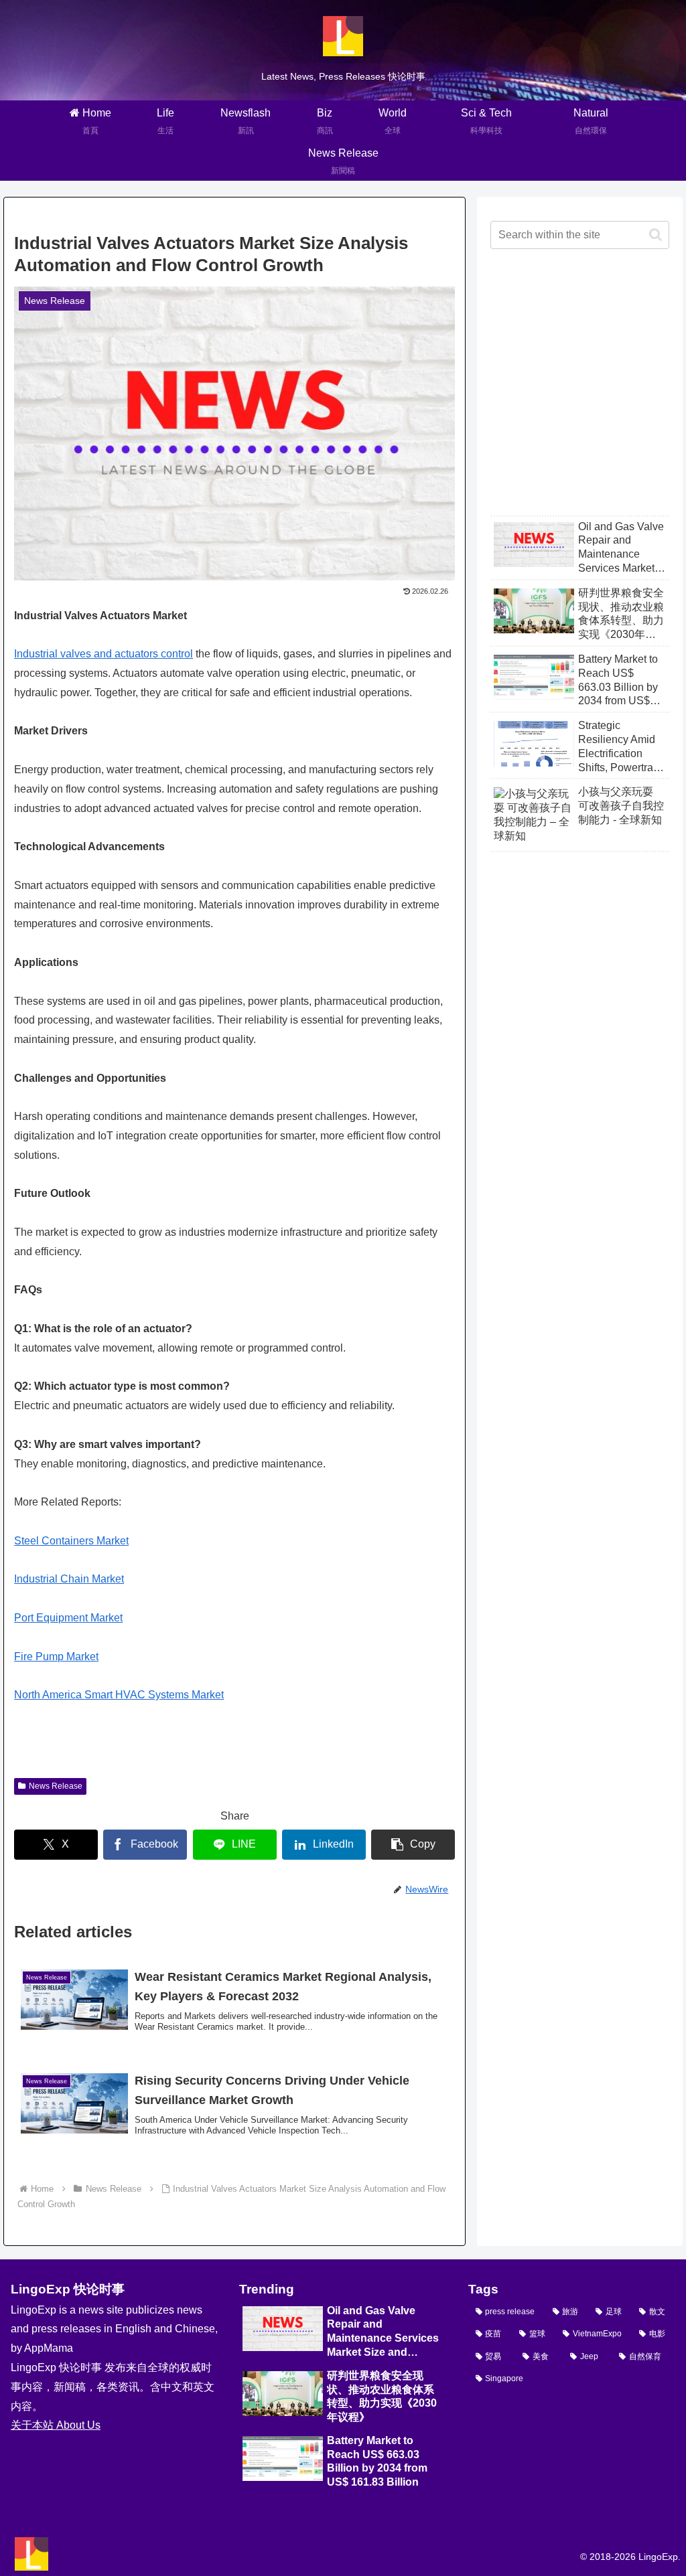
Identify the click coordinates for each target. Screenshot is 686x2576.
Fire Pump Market (56, 1657)
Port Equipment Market (68, 1618)
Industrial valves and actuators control (104, 654)
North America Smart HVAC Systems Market (119, 1695)
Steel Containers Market (71, 1541)
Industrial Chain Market (69, 1579)
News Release (56, 1786)
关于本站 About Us (56, 2425)
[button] (413, 1845)
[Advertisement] (579, 393)
